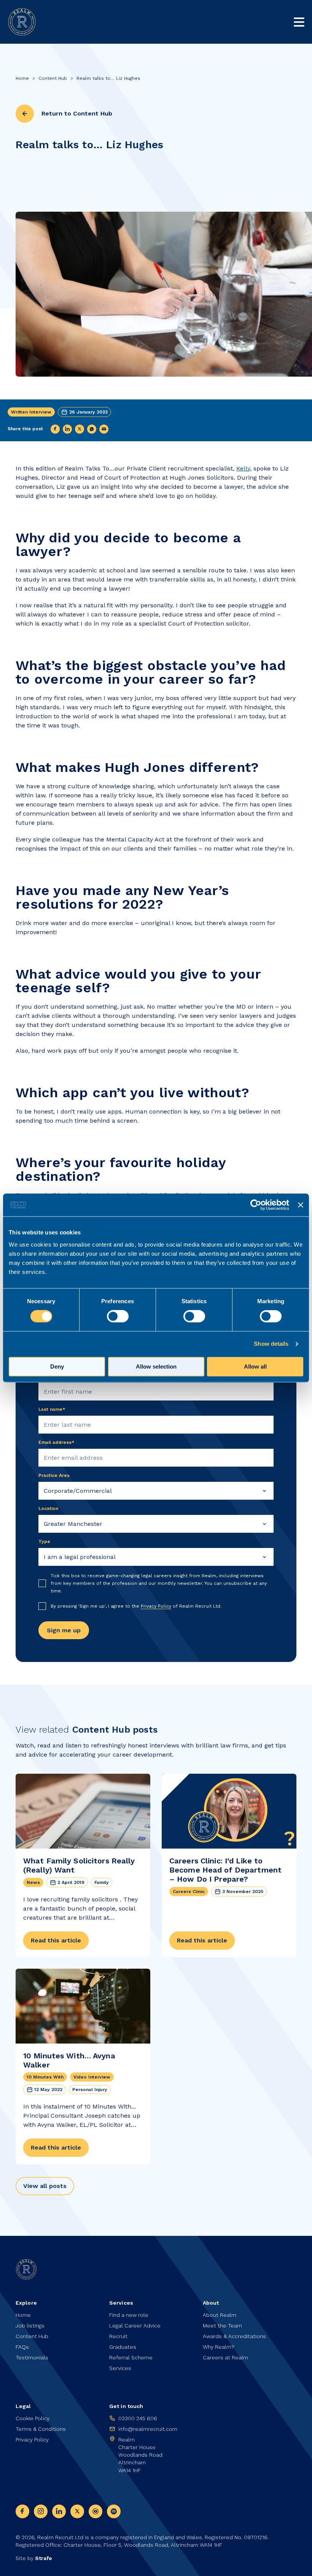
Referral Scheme (131, 2357)
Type (44, 1541)
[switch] (118, 1317)
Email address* (57, 1442)
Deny (57, 1367)
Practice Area (54, 1475)
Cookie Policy (33, 2418)
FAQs (22, 2347)
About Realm (220, 2315)
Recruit (118, 2336)
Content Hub (53, 78)
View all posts (45, 2186)
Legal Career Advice (135, 2326)
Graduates (123, 2347)
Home (22, 78)
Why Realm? (219, 2347)
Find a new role (129, 2315)
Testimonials (32, 2357)
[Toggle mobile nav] (299, 22)
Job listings (30, 2326)
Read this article (56, 1940)
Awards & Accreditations (234, 2336)
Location (48, 1508)
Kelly (243, 468)
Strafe (44, 2558)
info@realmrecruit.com (148, 2429)
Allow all (255, 1367)
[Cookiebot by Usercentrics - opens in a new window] (256, 1205)
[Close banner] (301, 1205)
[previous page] (25, 114)
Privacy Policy (156, 1606)
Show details (271, 1344)
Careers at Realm (225, 2357)
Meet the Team (222, 2326)
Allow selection (156, 1367)
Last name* (52, 1409)
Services (120, 2368)
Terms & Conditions (41, 2429)
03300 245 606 (138, 2418)
